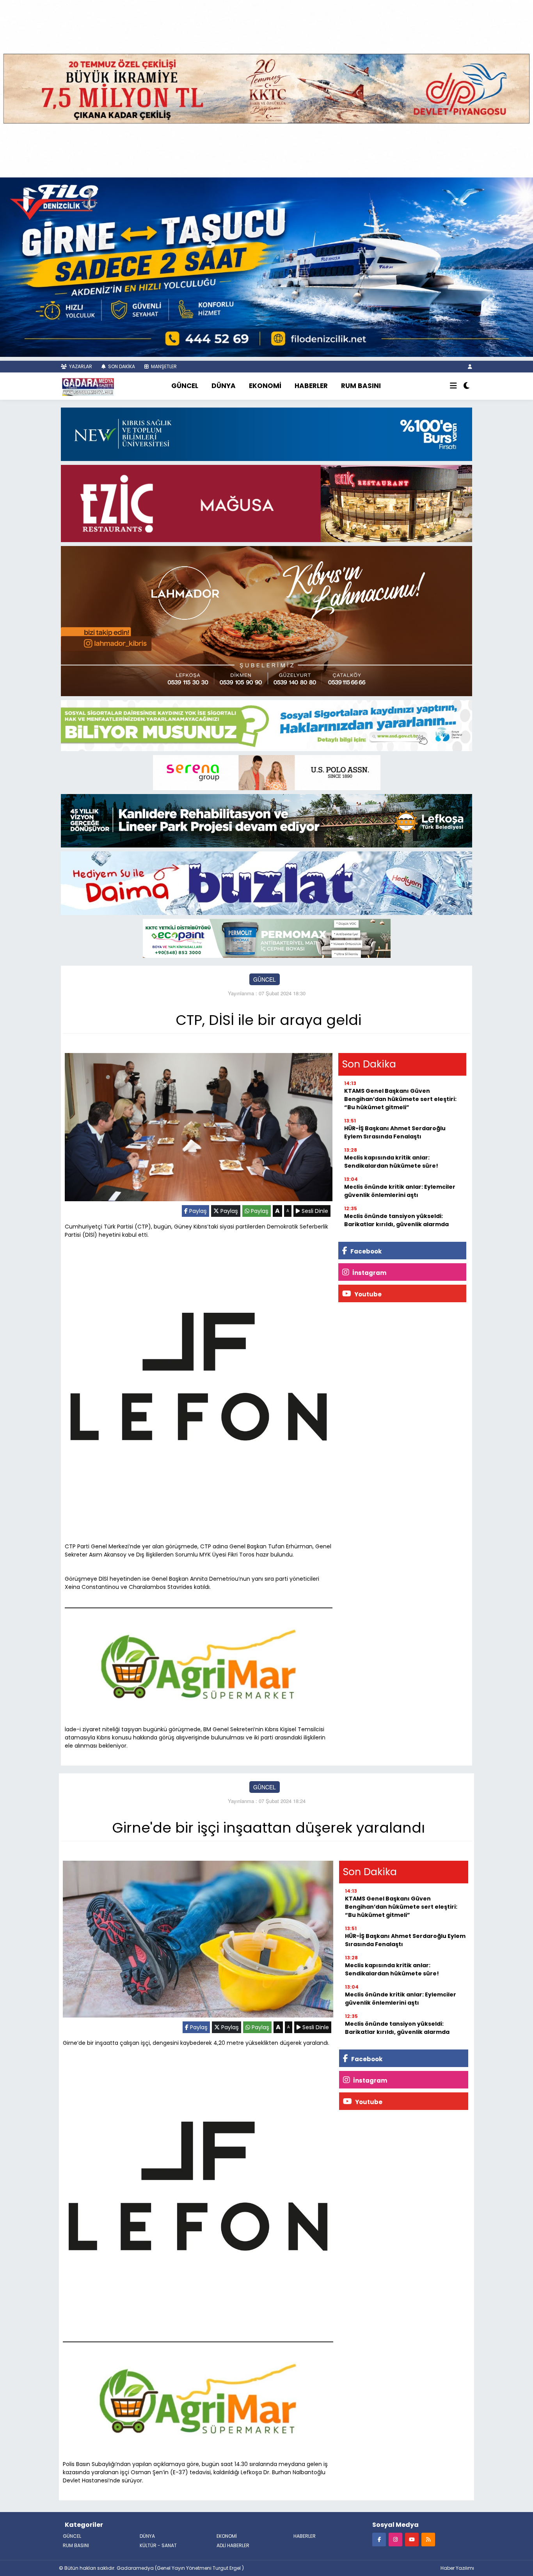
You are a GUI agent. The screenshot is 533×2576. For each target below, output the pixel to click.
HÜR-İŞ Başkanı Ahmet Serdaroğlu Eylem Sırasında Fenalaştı (395, 1132)
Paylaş (197, 1211)
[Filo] (266, 266)
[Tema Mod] (466, 386)
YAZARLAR (80, 366)
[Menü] (453, 386)
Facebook (365, 1251)
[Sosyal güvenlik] (266, 725)
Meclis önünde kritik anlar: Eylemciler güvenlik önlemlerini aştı (400, 1191)
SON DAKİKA (121, 366)
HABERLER (311, 386)
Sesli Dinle (314, 1211)
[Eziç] (266, 503)
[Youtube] (412, 2539)
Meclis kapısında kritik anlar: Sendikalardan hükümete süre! (391, 1162)
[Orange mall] (267, 772)
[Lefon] (199, 1378)
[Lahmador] (266, 620)
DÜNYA (224, 386)
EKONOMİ (265, 386)
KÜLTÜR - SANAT (158, 2545)
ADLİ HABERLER (233, 2545)
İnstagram (369, 1273)
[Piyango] (266, 88)
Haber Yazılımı (457, 2568)
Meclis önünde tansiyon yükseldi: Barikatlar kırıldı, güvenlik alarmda (396, 1220)
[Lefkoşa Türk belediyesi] (266, 820)
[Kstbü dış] (266, 433)
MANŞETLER (163, 366)
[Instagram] (395, 2539)
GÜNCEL (185, 386)
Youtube (367, 1294)
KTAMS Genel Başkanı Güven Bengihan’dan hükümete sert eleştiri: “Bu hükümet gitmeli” (400, 1099)
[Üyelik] (470, 366)
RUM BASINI (361, 386)
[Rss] (428, 2539)
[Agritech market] (199, 1664)
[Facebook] (379, 2539)
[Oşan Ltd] (267, 938)
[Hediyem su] (266, 882)
